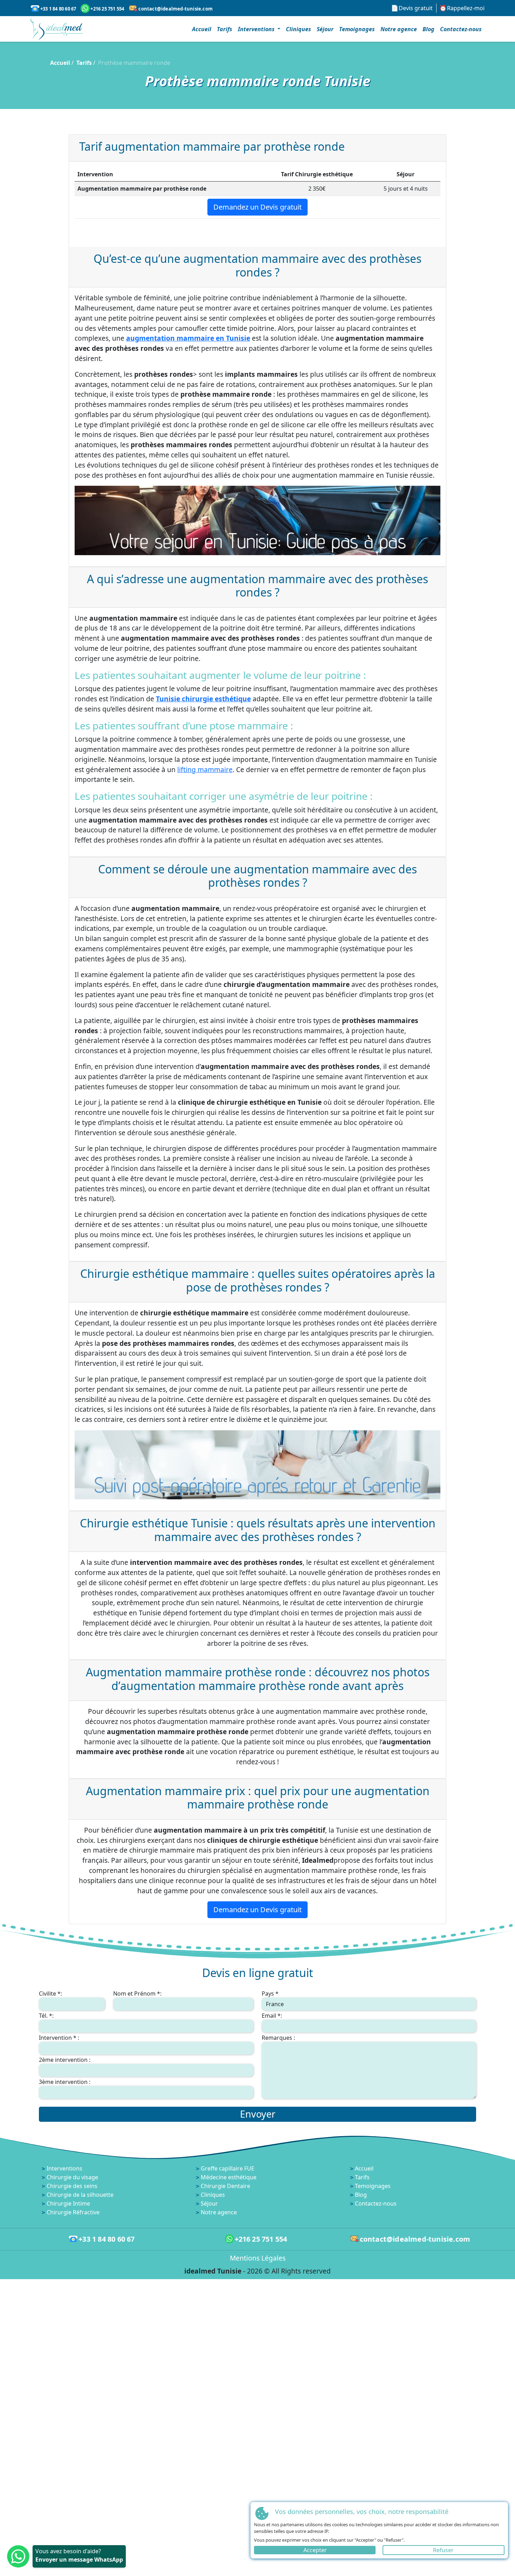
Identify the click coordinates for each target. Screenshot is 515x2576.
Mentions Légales (258, 2258)
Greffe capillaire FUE (228, 2168)
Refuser (444, 2550)
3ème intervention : (65, 2082)
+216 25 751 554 (107, 9)
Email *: (272, 2016)
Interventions (64, 2168)
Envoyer (258, 2114)
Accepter (315, 2550)
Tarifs (225, 29)
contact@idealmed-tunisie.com (176, 9)
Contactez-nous (461, 29)
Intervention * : (59, 2038)
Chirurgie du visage (72, 2177)
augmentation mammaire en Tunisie (188, 338)
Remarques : (278, 2038)
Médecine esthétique (229, 2177)
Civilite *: (50, 1994)
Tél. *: (46, 2016)
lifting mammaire (205, 769)
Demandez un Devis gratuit (257, 207)
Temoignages (357, 29)
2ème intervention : (65, 2060)
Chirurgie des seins (72, 2186)
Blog (428, 29)
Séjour (325, 29)
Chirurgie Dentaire (225, 2186)
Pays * (270, 1994)
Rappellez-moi (466, 8)
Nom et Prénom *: (137, 1994)
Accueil (202, 29)
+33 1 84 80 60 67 (58, 9)
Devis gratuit (416, 8)
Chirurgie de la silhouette (80, 2195)
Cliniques (298, 29)
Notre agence (399, 29)
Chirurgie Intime (68, 2203)
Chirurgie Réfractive (73, 2212)
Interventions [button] (257, 29)
